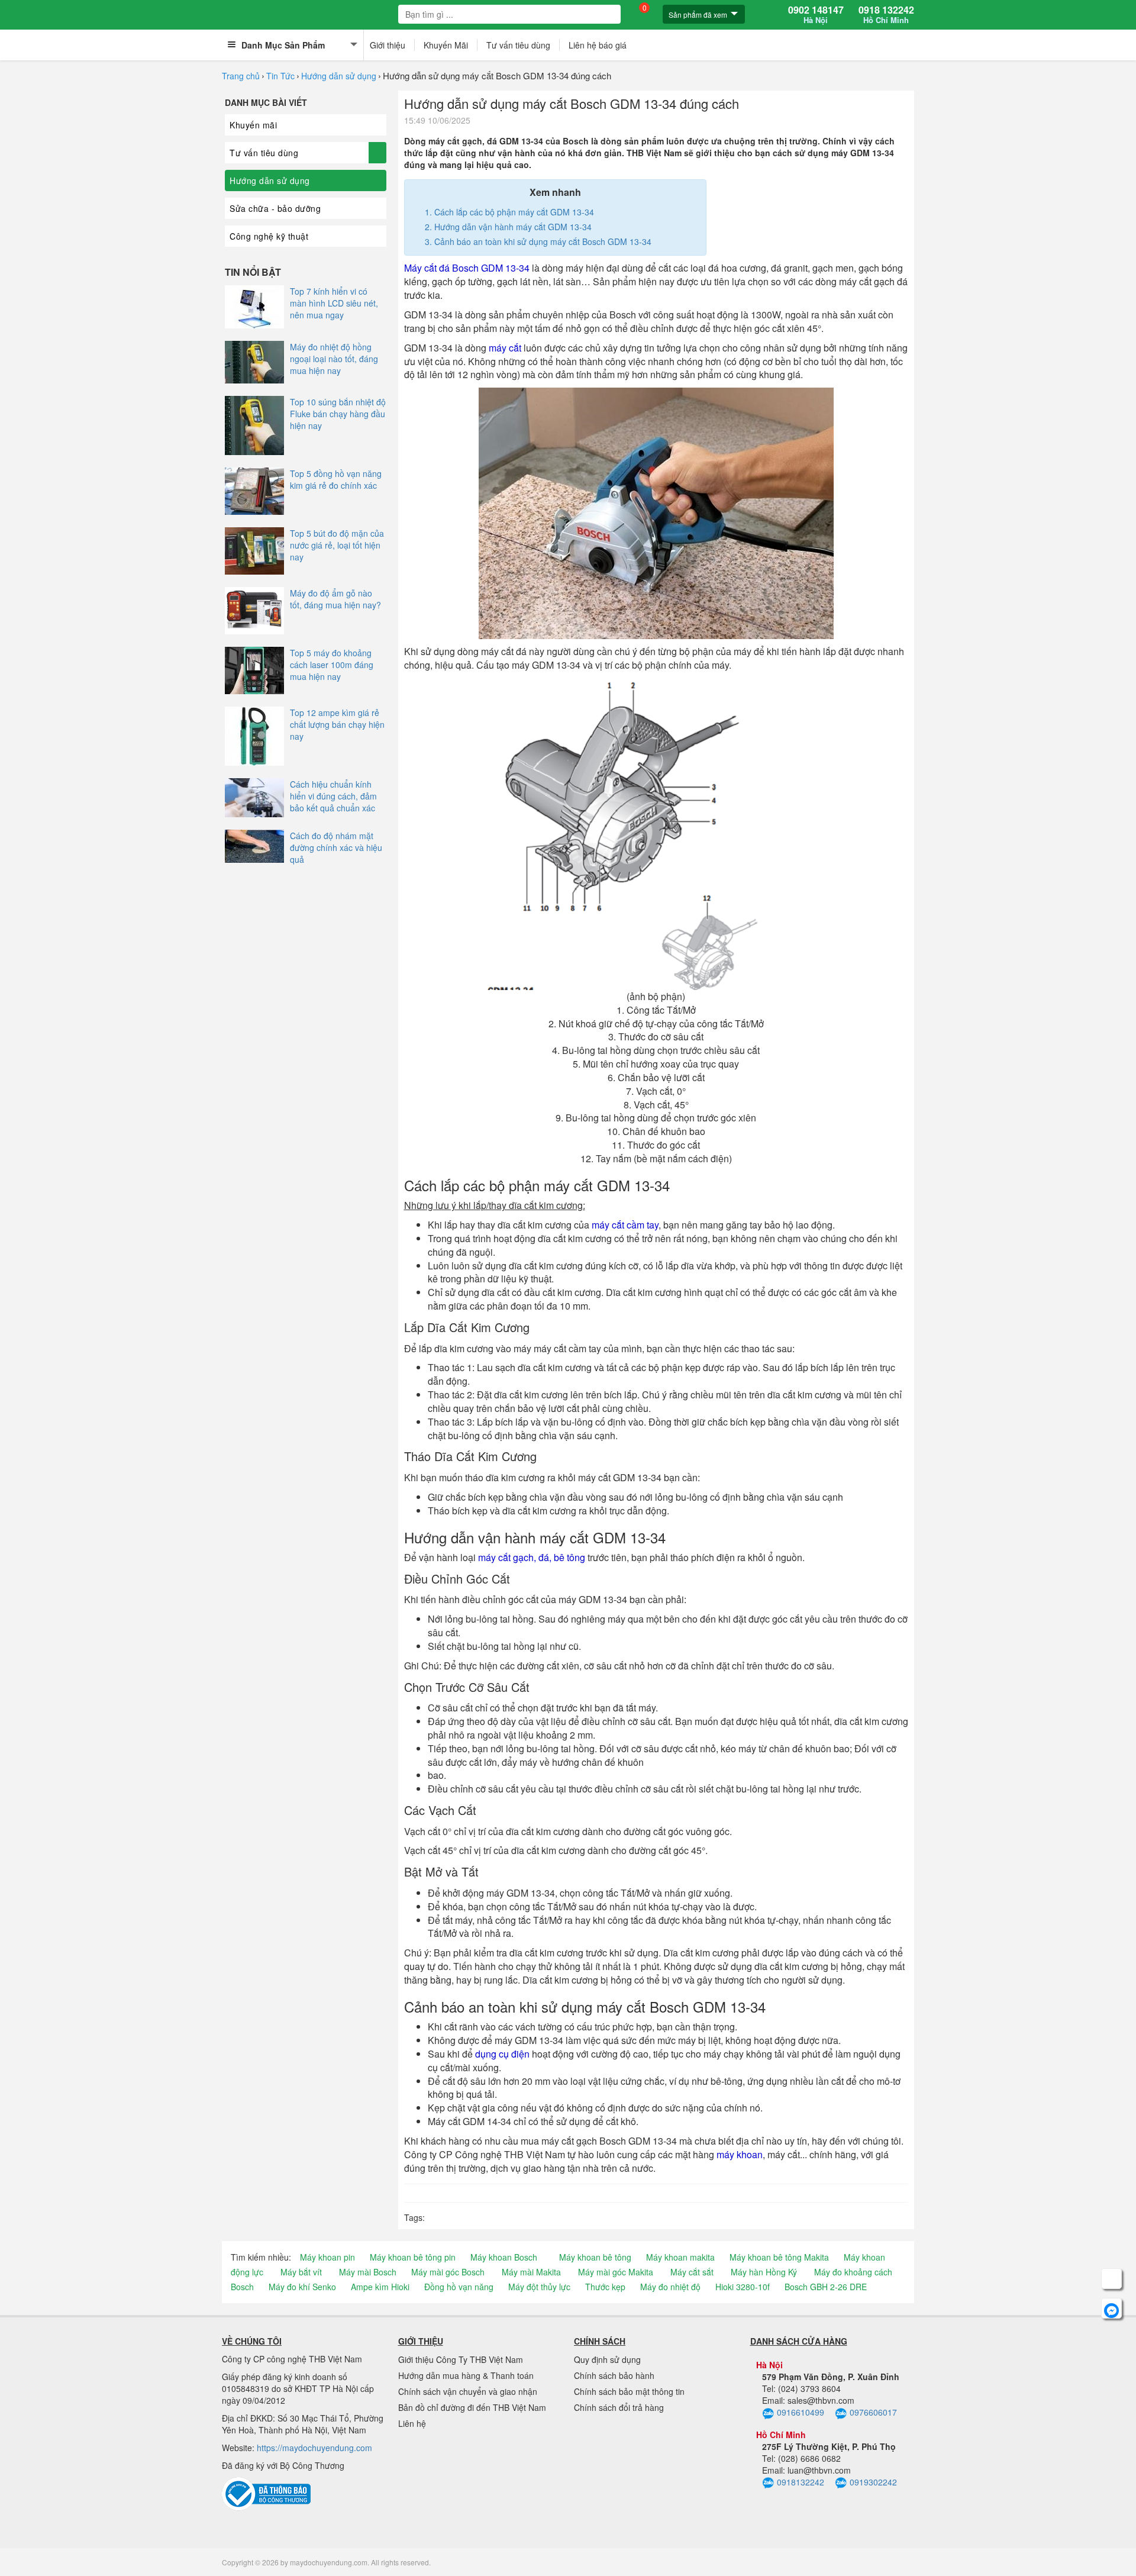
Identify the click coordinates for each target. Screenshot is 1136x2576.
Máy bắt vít (301, 2272)
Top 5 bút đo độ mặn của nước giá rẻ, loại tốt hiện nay (337, 545)
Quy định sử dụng (607, 2359)
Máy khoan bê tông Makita (779, 2257)
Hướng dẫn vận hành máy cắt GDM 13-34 (513, 227)
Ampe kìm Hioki (380, 2287)
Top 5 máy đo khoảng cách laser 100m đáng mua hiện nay (332, 665)
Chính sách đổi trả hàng (619, 2407)
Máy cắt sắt (692, 2272)
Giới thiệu (388, 45)
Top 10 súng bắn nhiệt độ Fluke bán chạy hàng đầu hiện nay (338, 414)
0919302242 (873, 2482)
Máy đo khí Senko (302, 2287)
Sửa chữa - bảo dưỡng (275, 208)
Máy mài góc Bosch (448, 2272)
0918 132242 (886, 15)
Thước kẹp (605, 2287)
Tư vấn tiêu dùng (518, 45)
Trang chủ (241, 76)
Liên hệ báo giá (598, 45)
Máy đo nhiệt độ (670, 2287)
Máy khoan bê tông (595, 2257)
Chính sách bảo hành (614, 2375)
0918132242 (801, 2482)
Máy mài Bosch (368, 2272)
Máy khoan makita (680, 2257)
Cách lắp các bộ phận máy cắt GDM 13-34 (514, 212)
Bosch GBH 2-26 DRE (826, 2287)
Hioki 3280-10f (743, 2287)
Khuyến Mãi (446, 45)
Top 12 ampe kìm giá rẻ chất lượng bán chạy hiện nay (337, 724)
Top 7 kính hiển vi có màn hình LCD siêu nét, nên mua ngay (334, 303)
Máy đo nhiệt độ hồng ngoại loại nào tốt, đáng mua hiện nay (334, 359)
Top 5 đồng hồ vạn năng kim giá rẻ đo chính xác (336, 479)
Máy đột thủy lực (539, 2287)
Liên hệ (412, 2423)
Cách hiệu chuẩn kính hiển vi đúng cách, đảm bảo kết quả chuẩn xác (333, 796)
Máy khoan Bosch (504, 2257)
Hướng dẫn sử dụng (339, 76)
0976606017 (873, 2412)
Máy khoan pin (327, 2257)
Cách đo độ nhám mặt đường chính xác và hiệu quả (336, 847)
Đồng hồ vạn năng (459, 2287)
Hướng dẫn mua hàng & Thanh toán (466, 2375)
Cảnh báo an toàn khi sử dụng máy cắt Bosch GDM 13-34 (543, 241)
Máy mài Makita (531, 2272)
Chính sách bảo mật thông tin (629, 2391)
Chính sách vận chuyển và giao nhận (468, 2391)
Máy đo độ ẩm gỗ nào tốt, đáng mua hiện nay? (335, 599)
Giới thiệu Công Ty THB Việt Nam (461, 2359)
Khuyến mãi (253, 125)
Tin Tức (280, 76)
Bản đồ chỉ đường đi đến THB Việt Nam (472, 2407)
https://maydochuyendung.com (314, 2448)
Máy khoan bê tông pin (413, 2257)
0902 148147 (816, 15)
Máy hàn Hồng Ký (764, 2272)
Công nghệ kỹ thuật (269, 236)
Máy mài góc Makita (616, 2272)
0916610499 (801, 2412)
